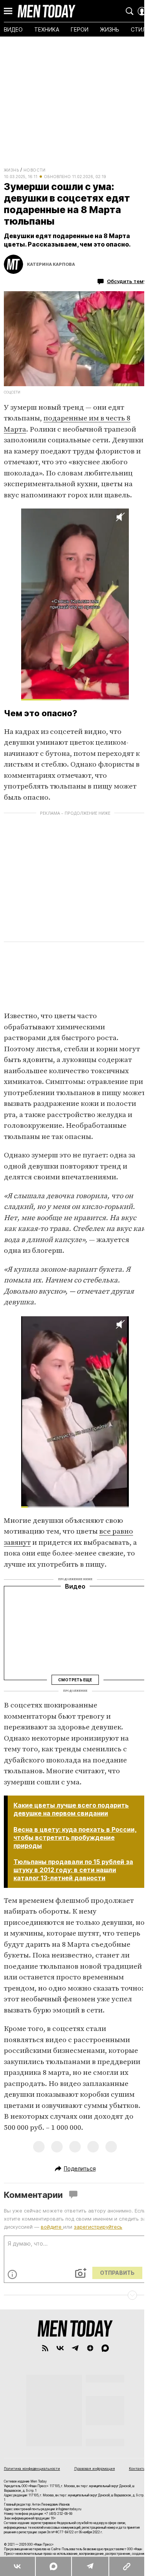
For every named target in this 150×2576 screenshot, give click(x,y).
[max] (105, 2348)
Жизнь (11, 170)
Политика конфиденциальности (32, 2468)
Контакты (137, 2468)
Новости (35, 170)
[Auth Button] (142, 11)
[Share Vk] (17, 2566)
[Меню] (8, 11)
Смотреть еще (75, 1680)
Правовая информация (95, 2468)
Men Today (47, 11)
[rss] (45, 2348)
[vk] (60, 2348)
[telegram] (75, 2348)
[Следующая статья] (75, 2295)
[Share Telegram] (90, 2566)
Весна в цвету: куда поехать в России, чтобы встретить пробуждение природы (75, 1837)
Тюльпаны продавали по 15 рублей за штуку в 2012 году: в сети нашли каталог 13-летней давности (73, 1870)
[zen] (90, 2348)
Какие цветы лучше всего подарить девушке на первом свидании (71, 1809)
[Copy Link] (127, 2566)
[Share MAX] (53, 2566)
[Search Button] (130, 11)
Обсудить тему (127, 281)
